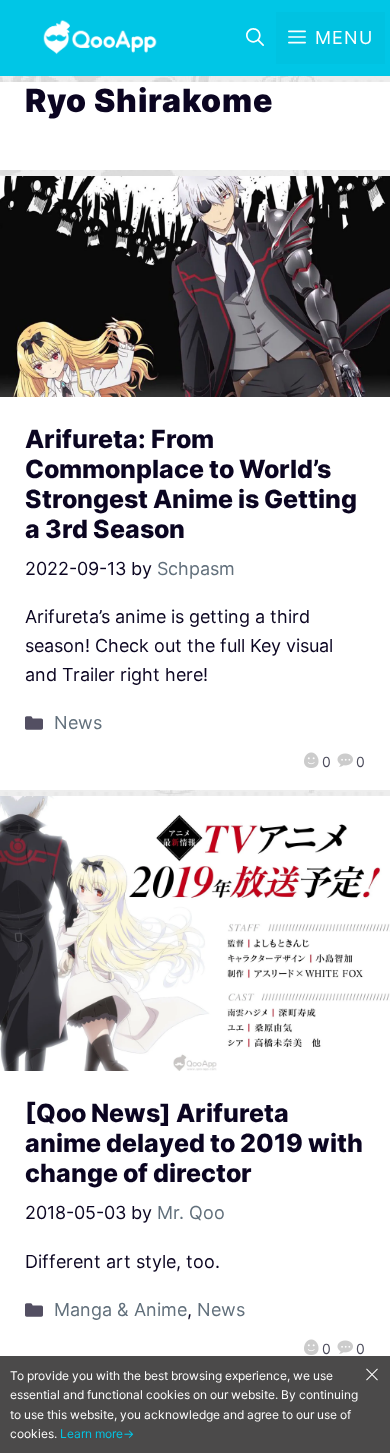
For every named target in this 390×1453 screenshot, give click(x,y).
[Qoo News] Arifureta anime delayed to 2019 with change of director (194, 1143)
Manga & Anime (120, 1309)
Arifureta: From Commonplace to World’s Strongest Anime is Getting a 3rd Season (191, 484)
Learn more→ (97, 1433)
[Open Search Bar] (255, 38)
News (78, 722)
